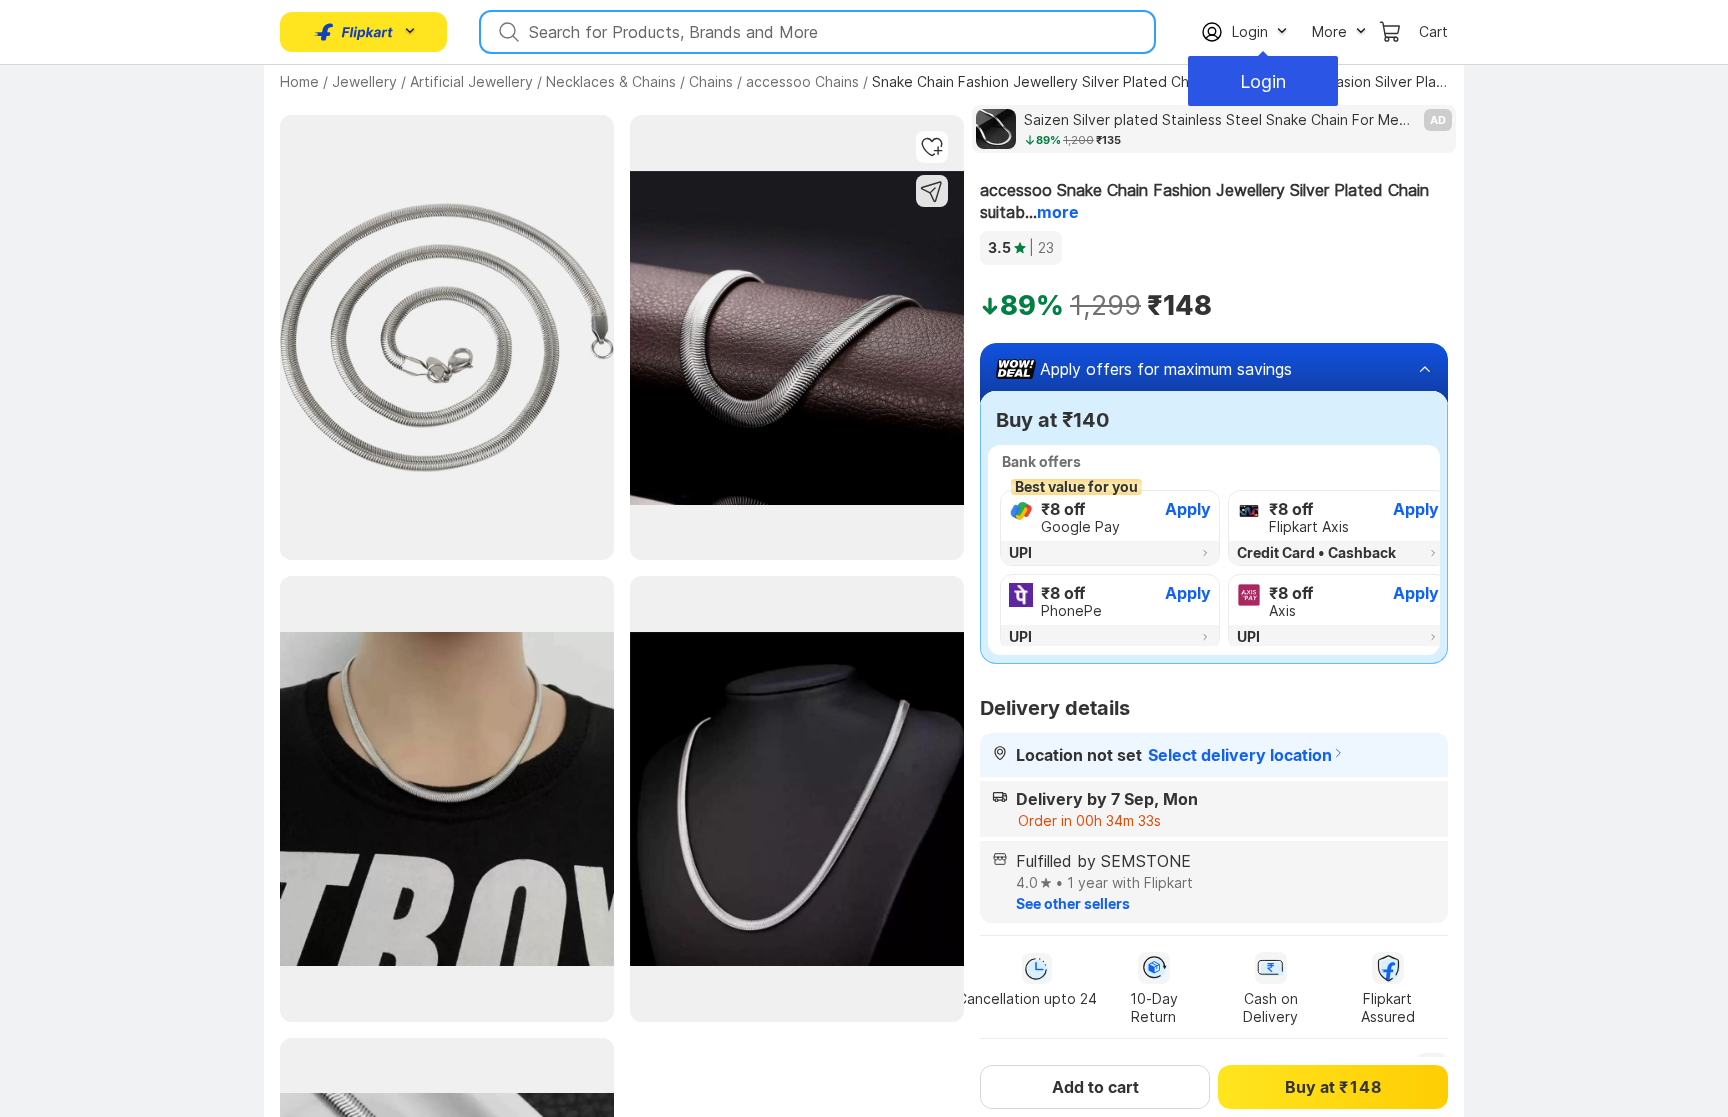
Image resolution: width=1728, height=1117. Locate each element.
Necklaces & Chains (611, 81)
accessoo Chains (802, 81)
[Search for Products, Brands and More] (507, 32)
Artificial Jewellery (471, 81)
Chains (711, 81)
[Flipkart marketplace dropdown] (354, 32)
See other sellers (1073, 903)
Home (299, 81)
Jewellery (364, 81)
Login (1263, 81)
